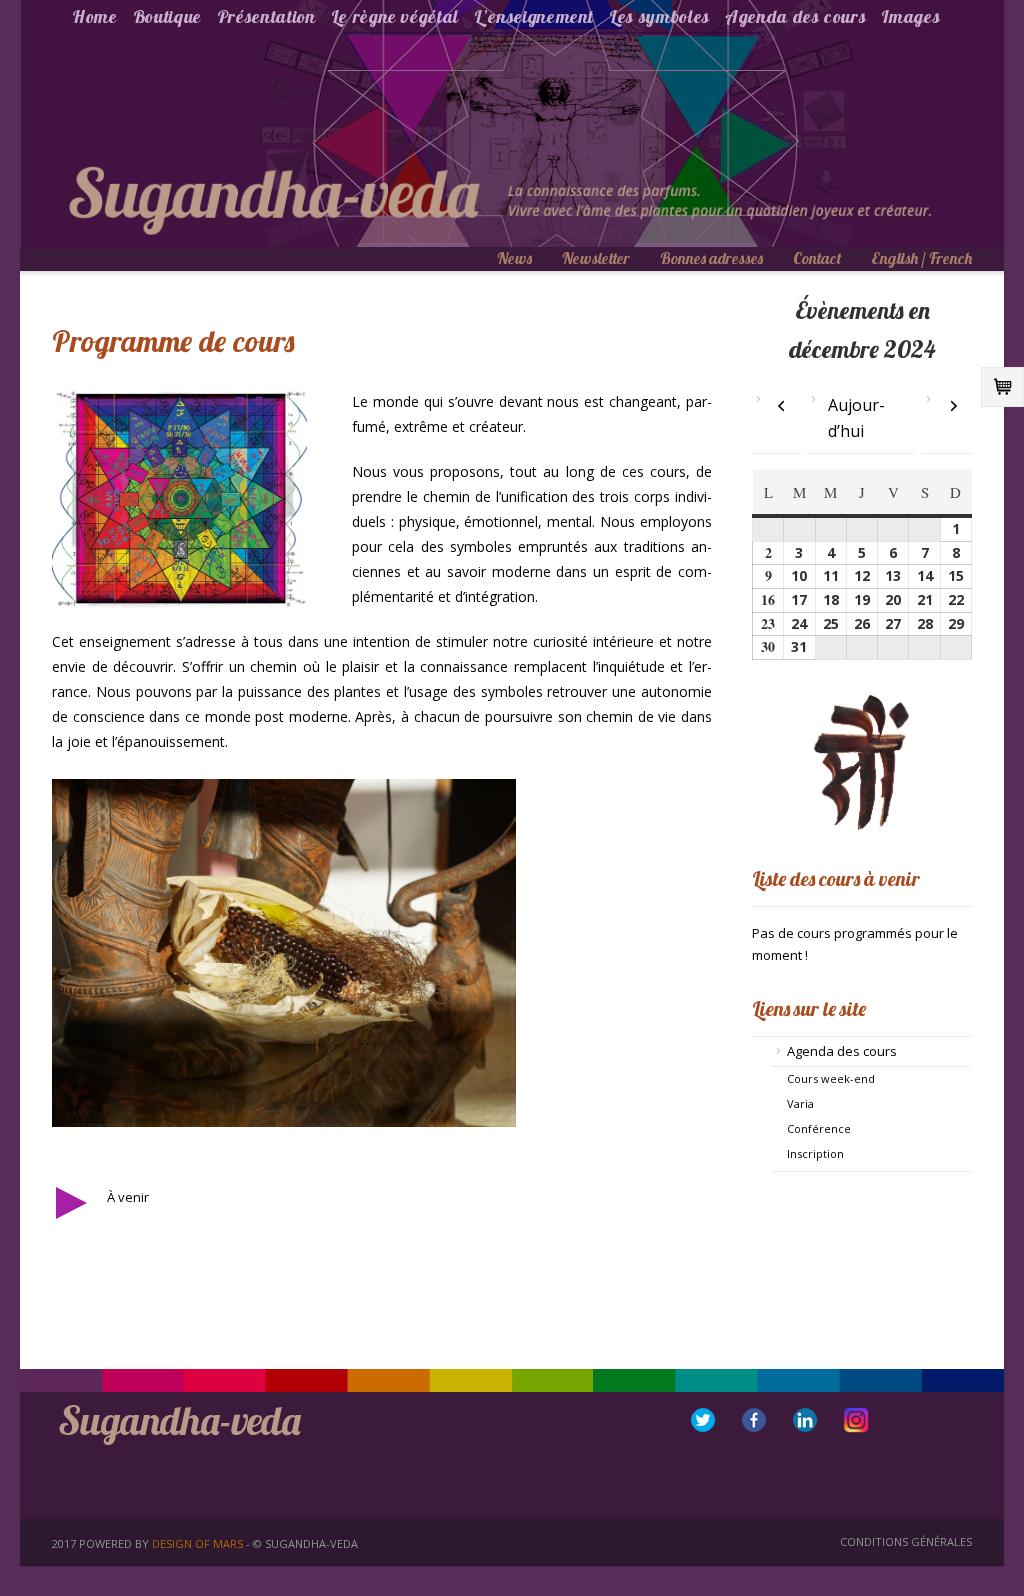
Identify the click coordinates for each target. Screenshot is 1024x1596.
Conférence (819, 1128)
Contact (817, 258)
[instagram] (856, 1420)
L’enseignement (534, 16)
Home (95, 16)
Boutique (167, 16)
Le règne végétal (395, 16)
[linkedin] (805, 1420)
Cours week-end (831, 1078)
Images (910, 16)
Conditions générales (906, 1541)
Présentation (266, 16)
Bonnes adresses (711, 258)
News (514, 258)
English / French (921, 258)
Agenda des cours (795, 16)
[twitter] (703, 1420)
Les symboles (659, 16)
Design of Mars (197, 1543)
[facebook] (754, 1420)
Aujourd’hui (856, 418)
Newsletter (596, 258)
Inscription (815, 1153)
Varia (800, 1103)
